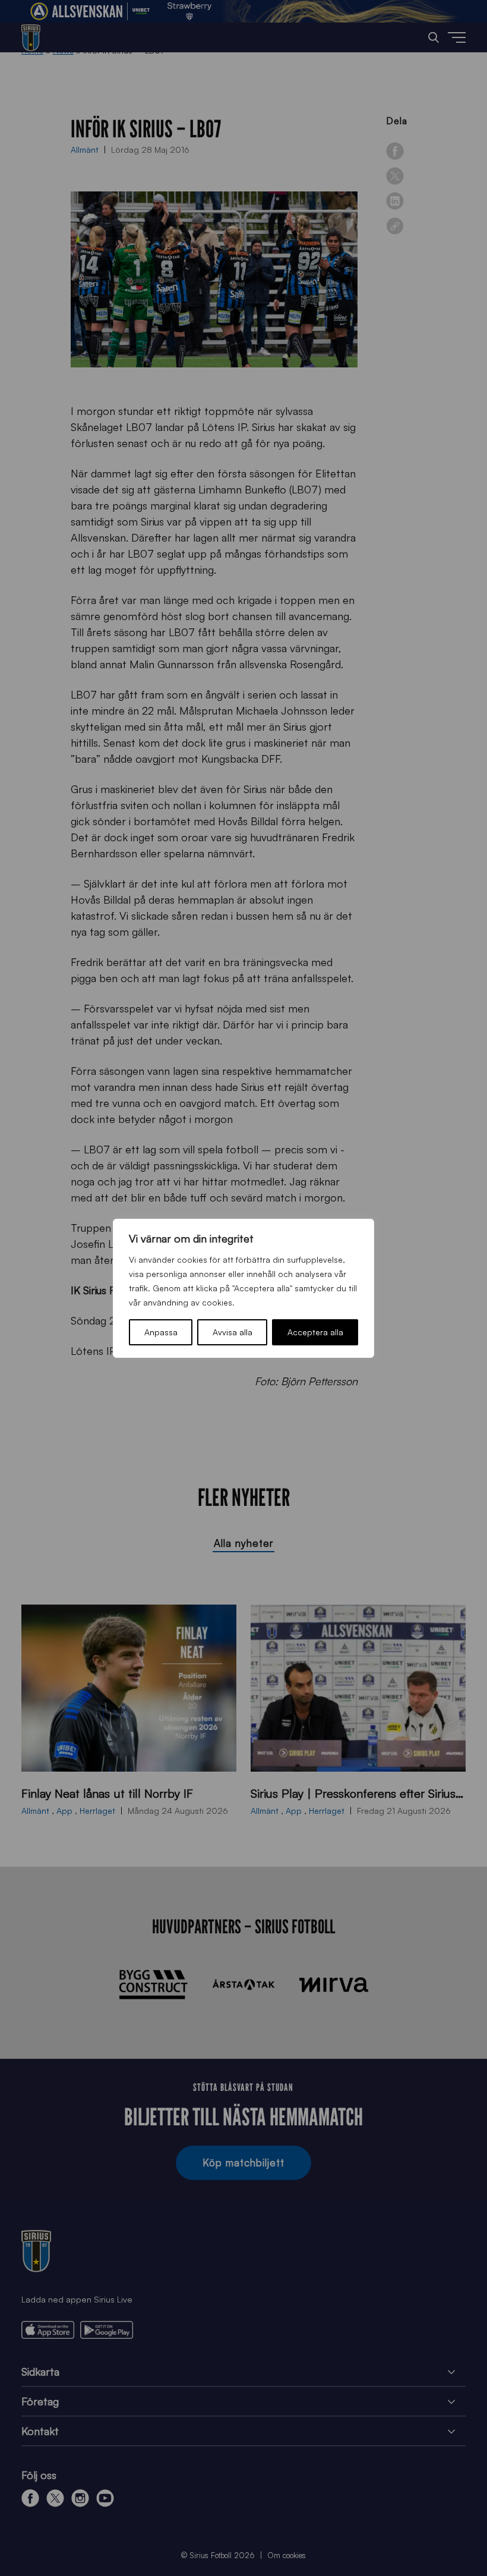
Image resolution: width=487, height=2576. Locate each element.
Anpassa (161, 1332)
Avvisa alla (233, 1332)
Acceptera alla (315, 1332)
